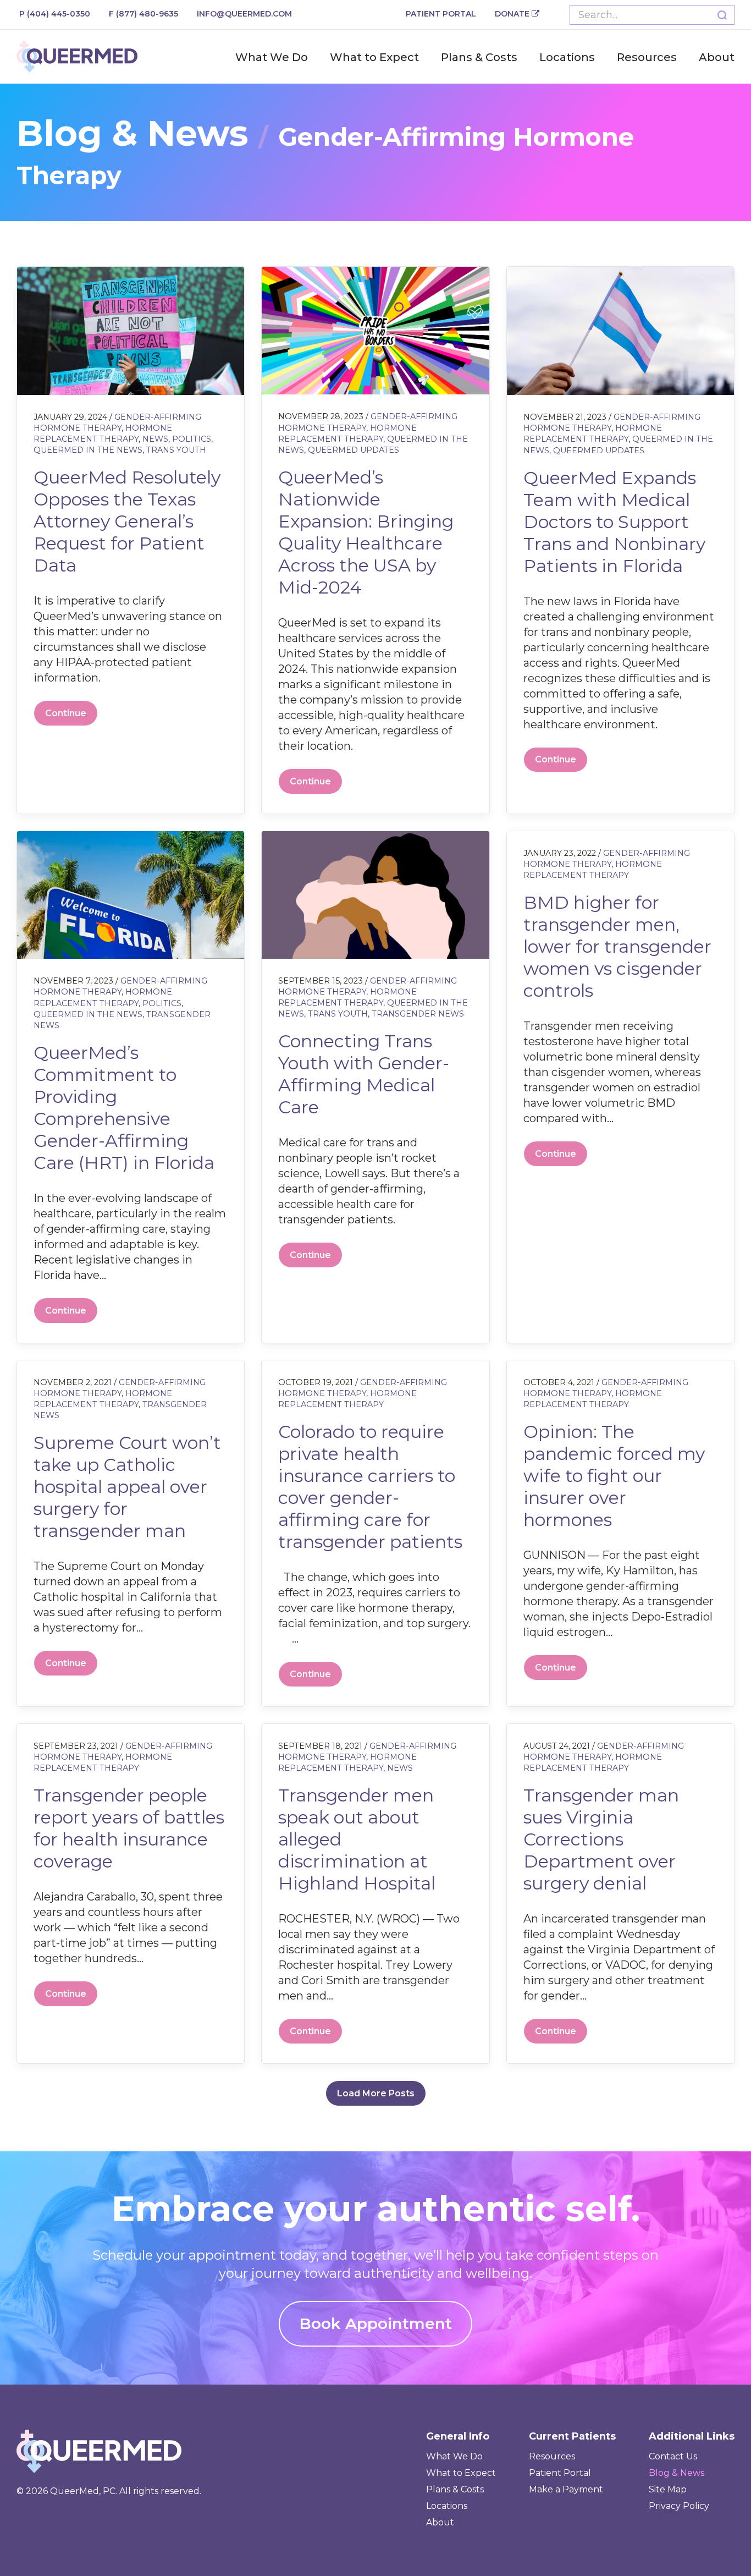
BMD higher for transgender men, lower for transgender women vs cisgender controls (617, 946)
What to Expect (374, 57)
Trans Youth (176, 450)
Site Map (668, 2489)
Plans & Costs (479, 57)
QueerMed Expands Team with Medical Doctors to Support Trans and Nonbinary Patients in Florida (614, 522)
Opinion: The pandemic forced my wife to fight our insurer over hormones (614, 1476)
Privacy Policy (679, 2506)
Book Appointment (375, 2324)
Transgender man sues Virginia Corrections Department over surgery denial (601, 1839)
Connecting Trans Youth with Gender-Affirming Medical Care (364, 1074)
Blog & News (677, 2473)
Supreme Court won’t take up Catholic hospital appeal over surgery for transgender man (127, 1487)
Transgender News (418, 1014)
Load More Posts (376, 2093)
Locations (567, 57)
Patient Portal (441, 14)
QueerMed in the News (88, 450)
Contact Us (673, 2456)
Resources (647, 57)
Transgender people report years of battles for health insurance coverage (129, 1828)
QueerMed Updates (354, 450)
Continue (66, 713)
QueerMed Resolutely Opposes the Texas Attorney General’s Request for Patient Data (127, 521)
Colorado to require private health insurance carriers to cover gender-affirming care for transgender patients (370, 1487)
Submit (722, 15)
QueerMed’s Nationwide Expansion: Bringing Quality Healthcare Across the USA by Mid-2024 (366, 532)
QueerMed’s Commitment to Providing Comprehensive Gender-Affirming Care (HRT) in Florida (124, 1108)
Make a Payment (566, 2489)
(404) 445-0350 (55, 14)
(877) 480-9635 (143, 14)
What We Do (272, 57)
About (717, 57)
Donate (513, 14)
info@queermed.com (244, 14)
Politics (192, 439)
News (155, 439)
